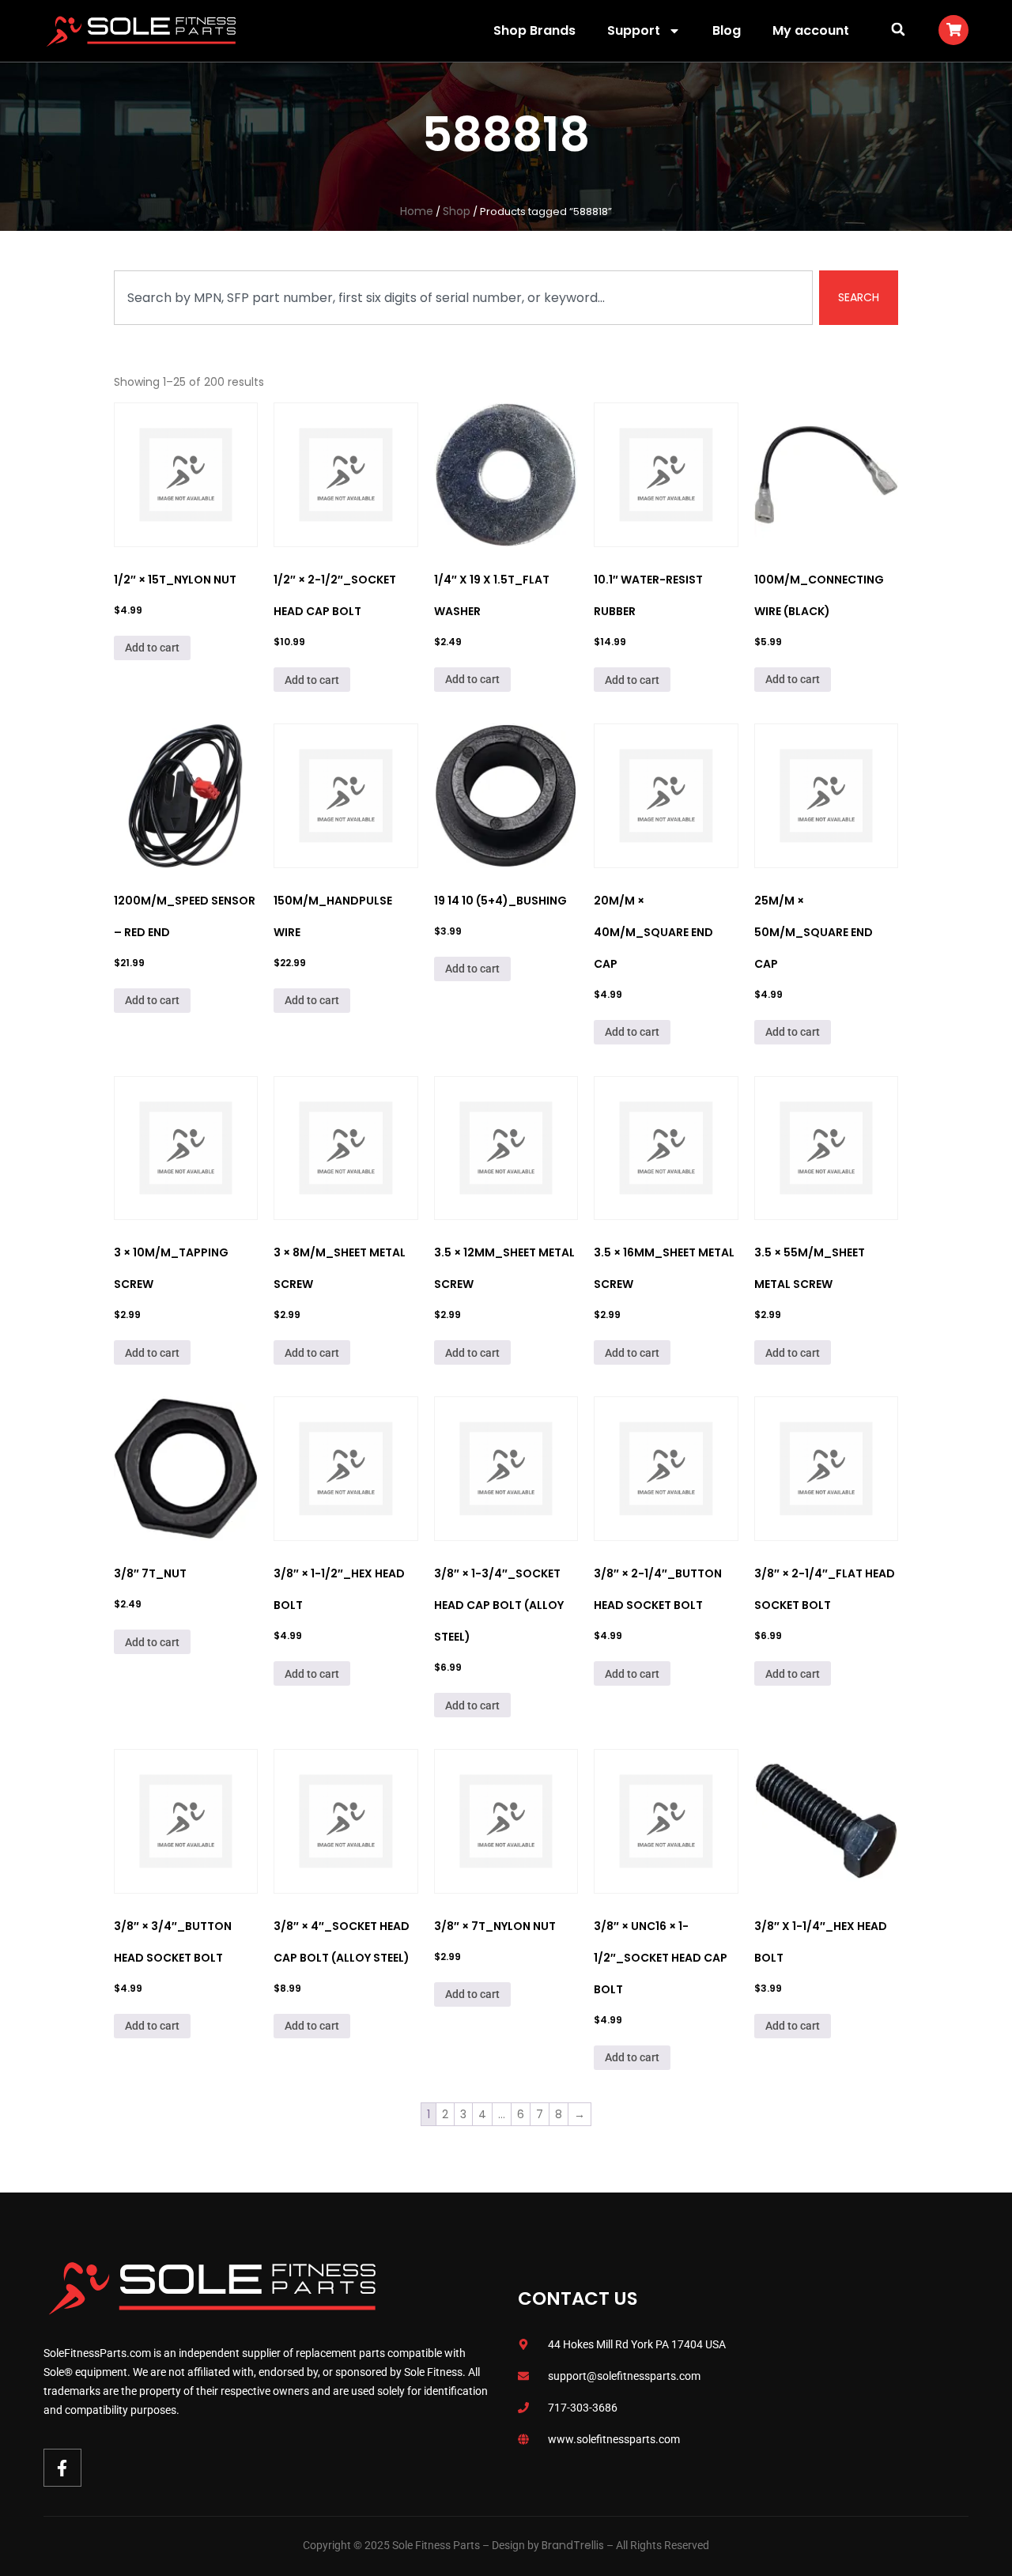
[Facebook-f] (62, 2468)
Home (417, 211)
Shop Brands (534, 30)
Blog (727, 30)
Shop (457, 211)
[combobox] (463, 298)
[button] (898, 29)
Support (634, 30)
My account (811, 30)
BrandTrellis (573, 2545)
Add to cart (152, 648)
